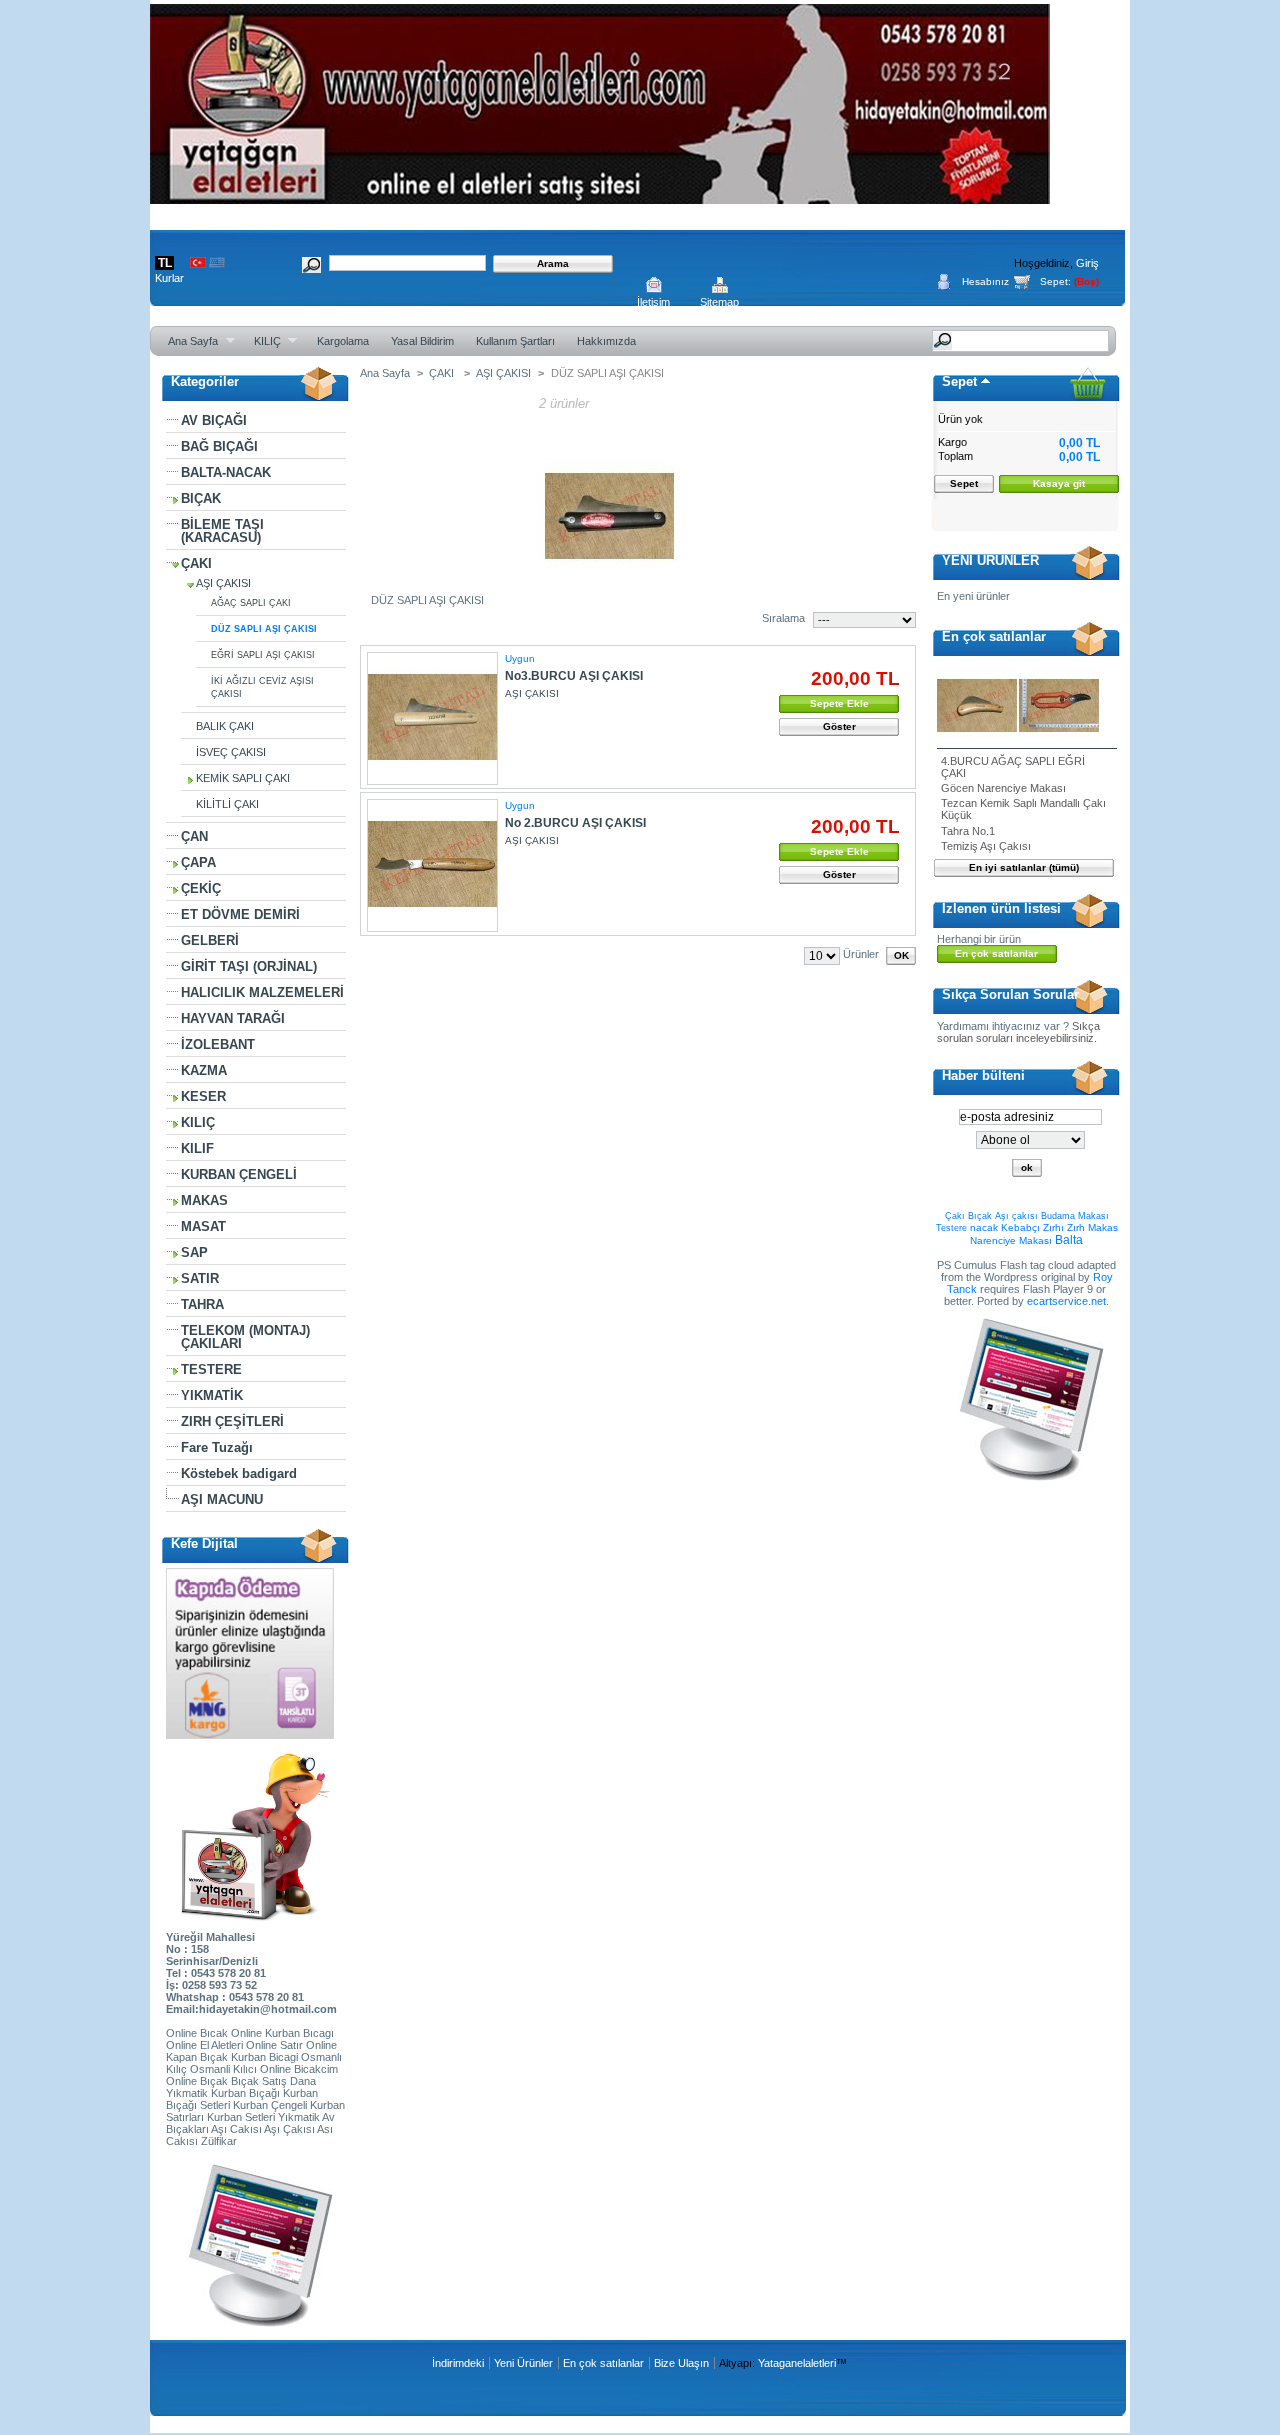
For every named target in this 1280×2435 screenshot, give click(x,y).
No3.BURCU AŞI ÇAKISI (574, 676)
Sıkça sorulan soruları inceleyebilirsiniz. (1018, 1032)
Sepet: (1055, 281)
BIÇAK (201, 498)
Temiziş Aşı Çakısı (986, 846)
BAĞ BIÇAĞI (219, 446)
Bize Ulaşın (681, 2363)
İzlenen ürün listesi (1001, 908)
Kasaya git (1059, 483)
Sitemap (719, 302)
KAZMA (204, 1070)
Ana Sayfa (187, 341)
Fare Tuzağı (217, 1447)
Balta (1069, 1240)
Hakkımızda (606, 341)
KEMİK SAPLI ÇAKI (243, 778)
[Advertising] (255, 2323)
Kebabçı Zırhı (1032, 1227)
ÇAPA (198, 862)
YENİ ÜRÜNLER (990, 560)
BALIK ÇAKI (225, 726)
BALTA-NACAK (226, 472)
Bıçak (980, 1216)
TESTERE (211, 1369)
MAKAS (204, 1200)
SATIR (200, 1278)
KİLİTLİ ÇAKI (227, 804)
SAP (194, 1252)
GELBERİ (210, 940)
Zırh (1076, 1227)
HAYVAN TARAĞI (233, 1018)
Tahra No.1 (968, 831)
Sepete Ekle (839, 703)
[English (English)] (217, 264)
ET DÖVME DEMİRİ (240, 914)
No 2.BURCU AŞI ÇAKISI (575, 823)
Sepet (959, 381)
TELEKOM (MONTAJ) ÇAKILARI (245, 1337)
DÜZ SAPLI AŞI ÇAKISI (264, 629)
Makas (1103, 1227)
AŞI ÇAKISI (223, 583)
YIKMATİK (212, 1395)
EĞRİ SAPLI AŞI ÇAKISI (263, 655)
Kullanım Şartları (515, 341)
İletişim (653, 302)
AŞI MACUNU (222, 1499)
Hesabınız (985, 281)
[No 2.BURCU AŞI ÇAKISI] (432, 865)
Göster (839, 726)
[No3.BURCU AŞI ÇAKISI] (432, 718)
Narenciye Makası (1011, 1240)
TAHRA (202, 1304)
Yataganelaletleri (797, 2363)
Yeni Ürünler (523, 2363)
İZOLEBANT (218, 1044)
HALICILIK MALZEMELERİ (262, 992)
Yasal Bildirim (422, 341)
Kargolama (343, 341)
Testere (951, 1228)
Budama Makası (1075, 1216)
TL (165, 263)
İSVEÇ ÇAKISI (231, 752)
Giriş (1087, 263)
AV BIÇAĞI (214, 420)
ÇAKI (196, 563)
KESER (203, 1096)
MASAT (203, 1226)
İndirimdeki (458, 2363)
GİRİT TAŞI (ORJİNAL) (249, 966)
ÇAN (194, 836)
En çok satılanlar (994, 636)
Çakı (955, 1216)
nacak (984, 1227)
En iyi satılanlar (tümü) (1024, 867)
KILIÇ (262, 341)
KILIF (197, 1148)
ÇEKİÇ (201, 888)
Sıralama (783, 618)
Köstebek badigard (239, 1473)
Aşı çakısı (1016, 1216)
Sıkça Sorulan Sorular (1010, 994)
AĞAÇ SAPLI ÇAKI (251, 603)
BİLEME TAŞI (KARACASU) (222, 531)
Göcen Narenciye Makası (1003, 788)
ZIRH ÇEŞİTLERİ (232, 1421)
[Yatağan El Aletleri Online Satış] (600, 196)
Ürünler (861, 954)
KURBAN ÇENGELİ (239, 1174)
